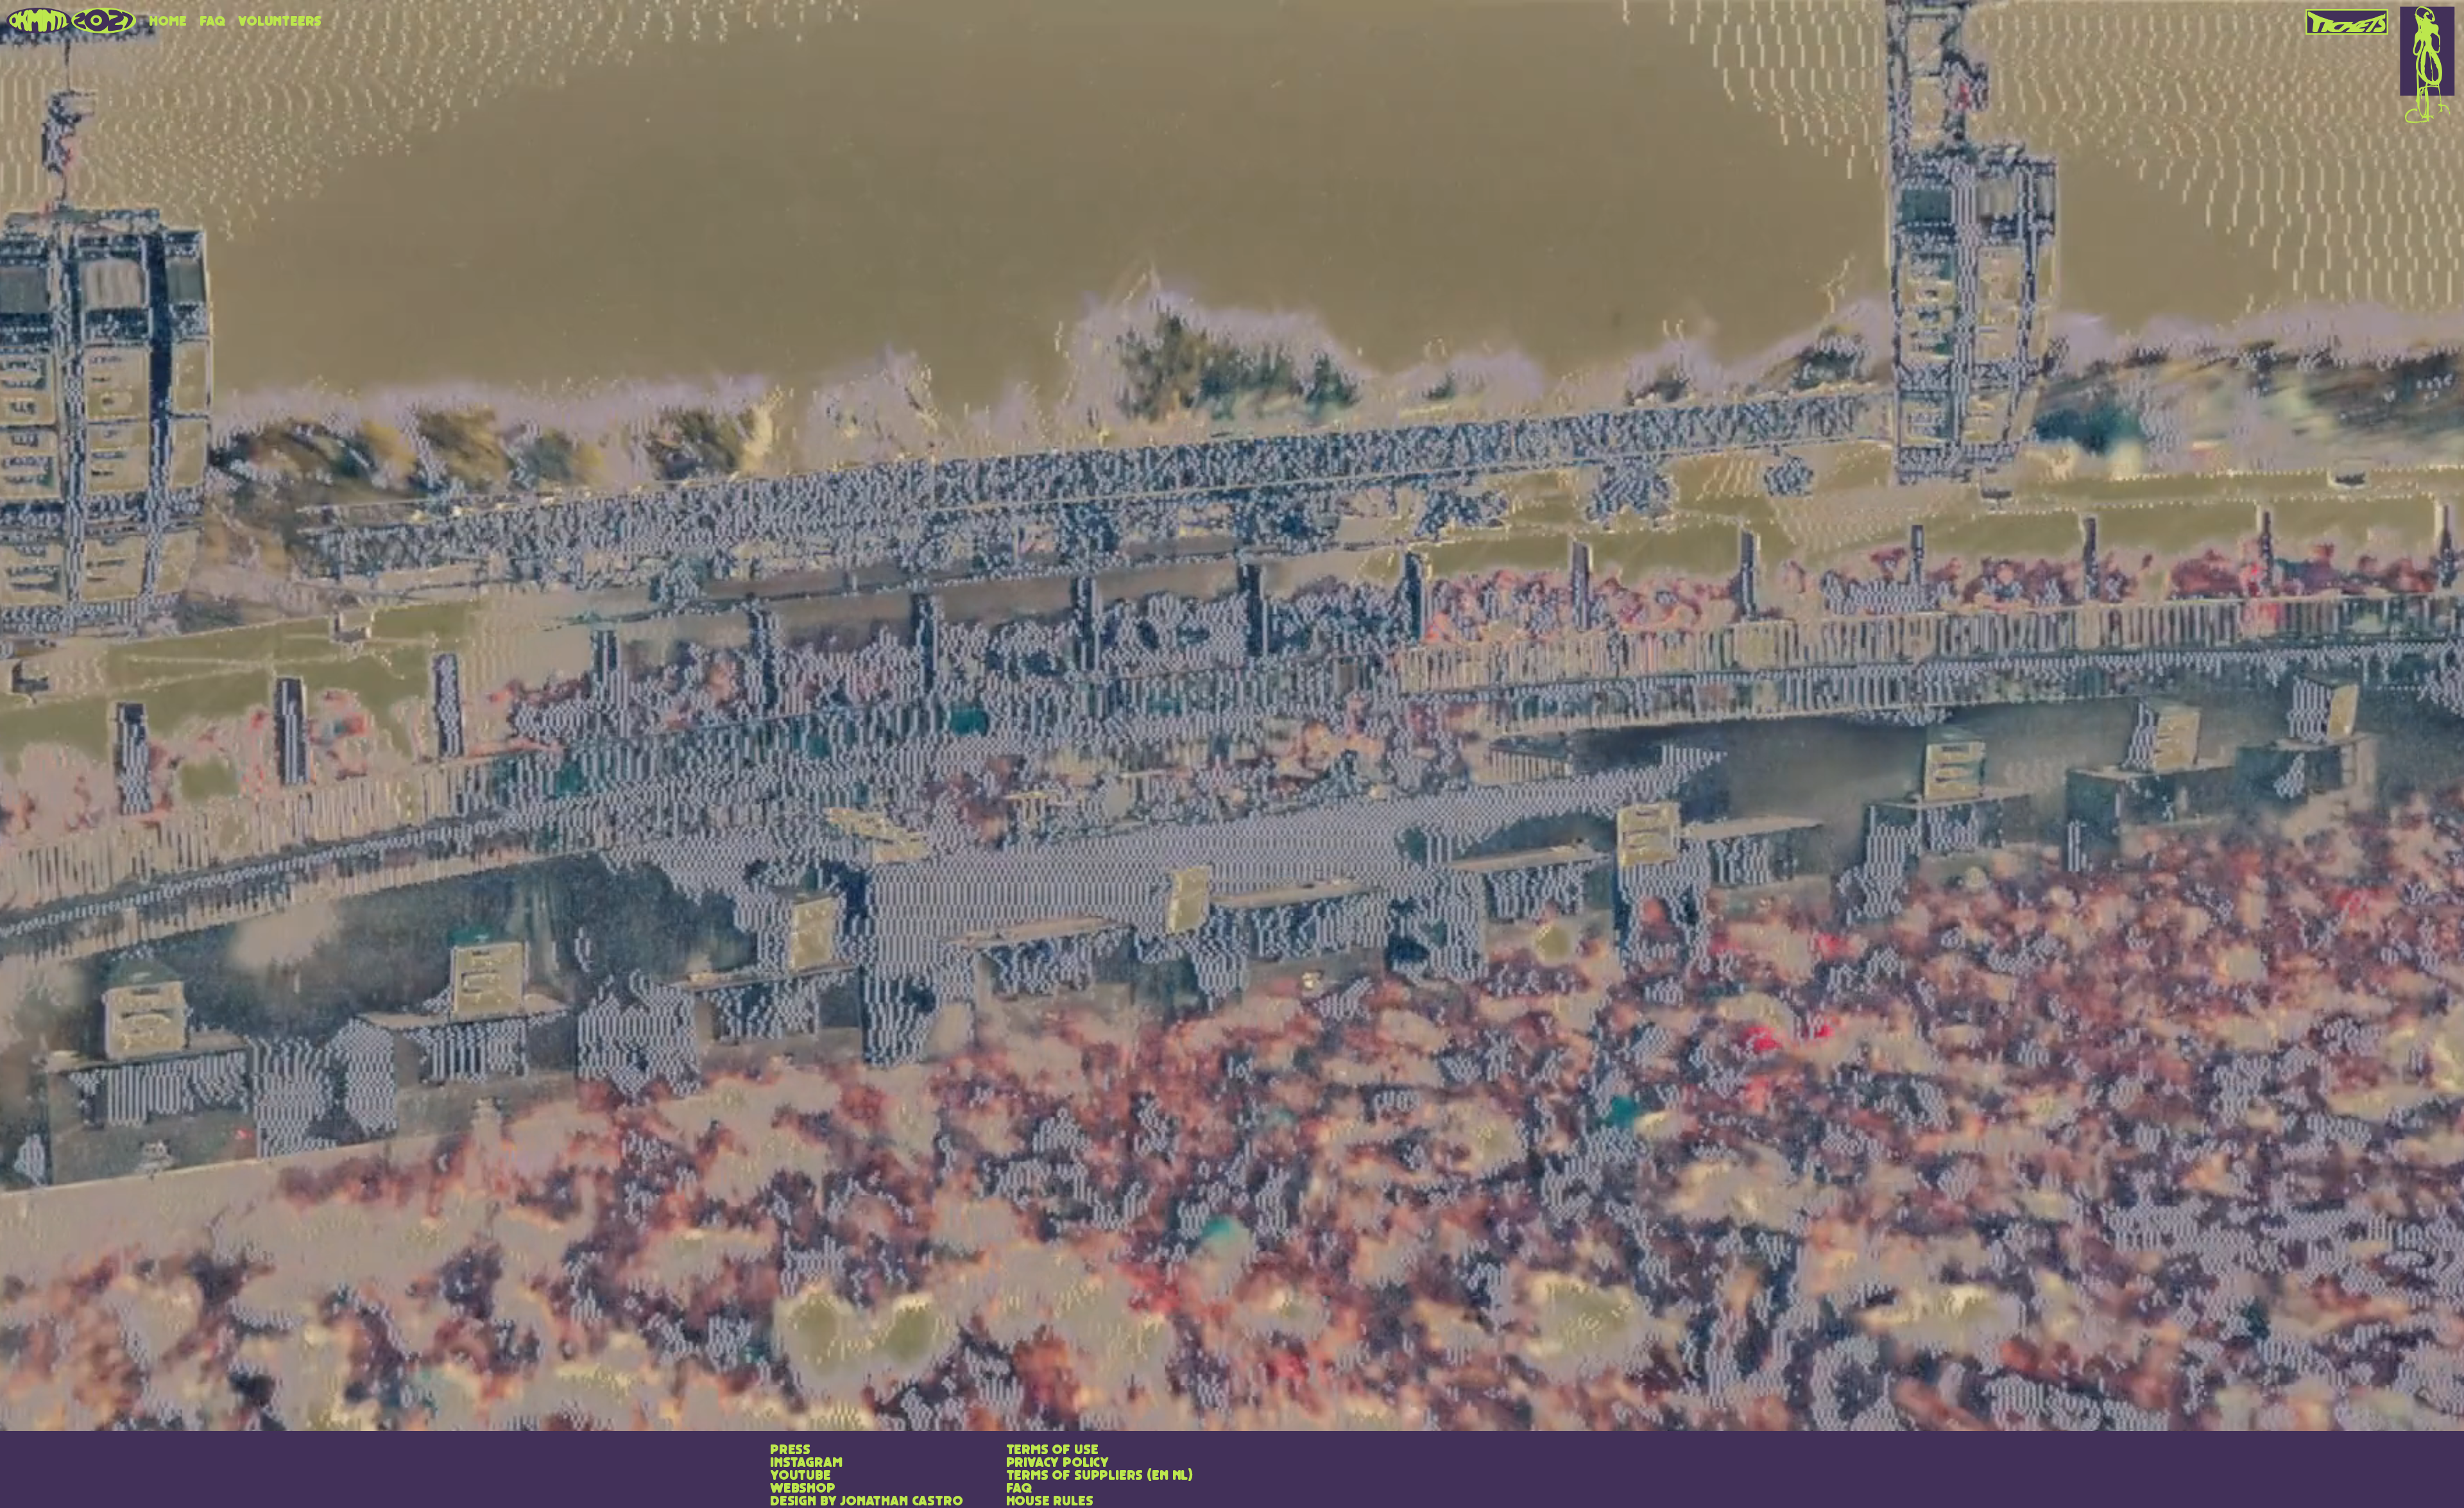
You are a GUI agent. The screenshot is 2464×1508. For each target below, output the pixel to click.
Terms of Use (1052, 1450)
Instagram (806, 1463)
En (1160, 1476)
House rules (1050, 1502)
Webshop (803, 1489)
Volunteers (280, 22)
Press (790, 1450)
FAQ (212, 22)
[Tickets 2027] (2348, 17)
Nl (1180, 1476)
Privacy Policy (1057, 1463)
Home (167, 22)
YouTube (800, 1476)
